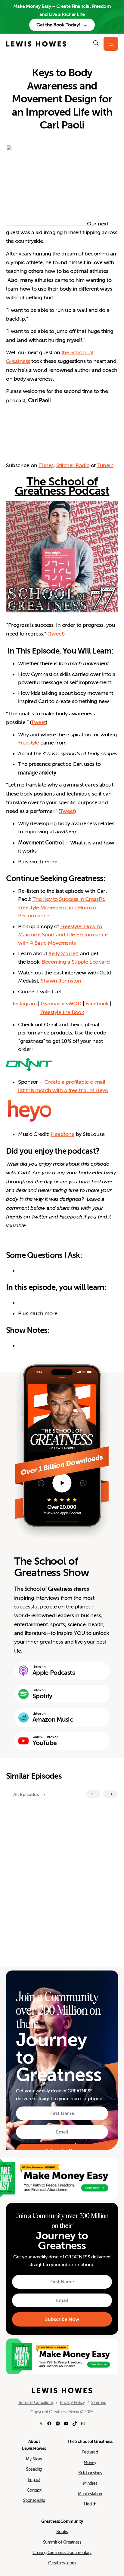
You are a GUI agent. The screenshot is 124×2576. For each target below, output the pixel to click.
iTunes (46, 465)
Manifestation (90, 2494)
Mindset (90, 2483)
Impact (34, 2480)
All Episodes (26, 1794)
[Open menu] (111, 44)
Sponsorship (34, 2500)
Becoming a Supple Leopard (76, 962)
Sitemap (99, 2402)
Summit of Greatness (62, 2542)
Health (90, 2504)
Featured (90, 2452)
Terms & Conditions (36, 2402)
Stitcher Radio (73, 465)
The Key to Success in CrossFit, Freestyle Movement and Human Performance (62, 907)
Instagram (25, 1004)
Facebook (97, 1004)
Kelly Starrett (64, 953)
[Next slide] (110, 1794)
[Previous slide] (93, 1794)
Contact (34, 2490)
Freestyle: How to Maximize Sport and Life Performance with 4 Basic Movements (63, 935)
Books (62, 2532)
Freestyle (29, 743)
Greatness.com (62, 2563)
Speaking (34, 2469)
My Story (34, 2459)
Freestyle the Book (62, 1012)
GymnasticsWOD (61, 1004)
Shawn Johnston (61, 981)
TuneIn (105, 465)
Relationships (90, 2473)
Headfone (62, 1134)
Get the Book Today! (58, 25)
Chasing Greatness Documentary (62, 2553)
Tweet (56, 634)
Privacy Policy (72, 2402)
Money (90, 2463)
